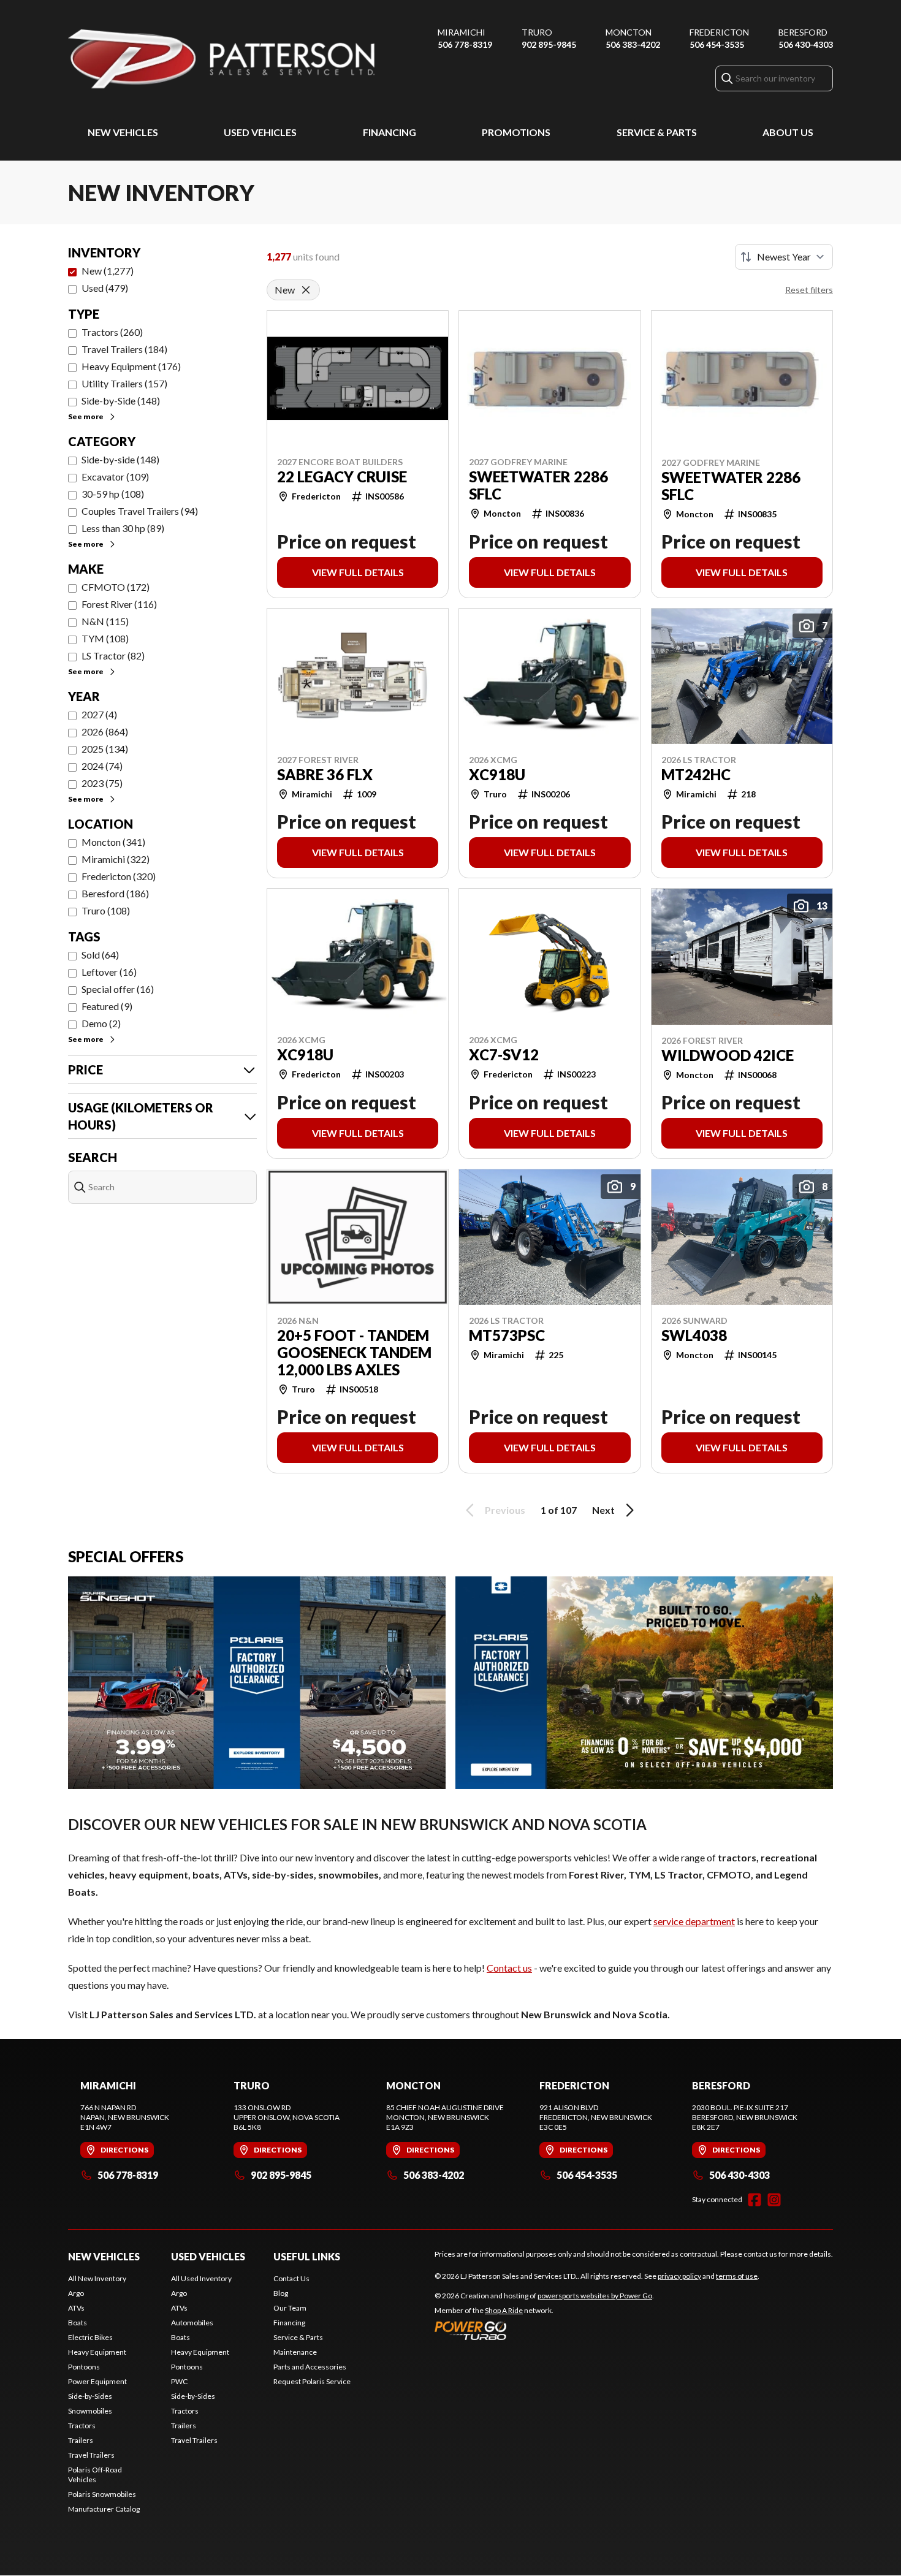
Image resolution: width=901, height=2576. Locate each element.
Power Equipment (97, 2381)
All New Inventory (97, 2278)
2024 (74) (102, 766)
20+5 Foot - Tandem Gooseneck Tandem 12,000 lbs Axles (354, 1353)
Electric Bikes (90, 2337)
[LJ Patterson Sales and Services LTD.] (221, 59)
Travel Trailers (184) (124, 349)
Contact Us (291, 2278)
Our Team (290, 2308)
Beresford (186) (115, 893)
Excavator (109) (115, 477)
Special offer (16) (118, 989)
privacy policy (679, 2276)
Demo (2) (101, 1023)
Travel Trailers (91, 2455)
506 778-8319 (465, 44)
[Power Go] (544, 2330)
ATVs (76, 2308)
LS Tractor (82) (113, 655)
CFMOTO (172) (116, 587)
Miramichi (462, 32)
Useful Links (307, 2256)
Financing (390, 132)
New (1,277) (108, 271)
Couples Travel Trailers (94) (140, 511)
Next (603, 1510)
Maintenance (295, 2352)
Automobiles (192, 2323)
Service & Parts (657, 132)
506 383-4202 (633, 44)
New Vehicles (123, 132)
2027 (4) (99, 714)
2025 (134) (105, 749)
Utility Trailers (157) (124, 383)
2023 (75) (102, 783)
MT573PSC (507, 1335)
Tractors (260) (112, 332)
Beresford (803, 32)
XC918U (497, 775)
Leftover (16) (109, 972)
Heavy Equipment (97, 2352)
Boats (78, 2323)
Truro (537, 32)
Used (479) (105, 288)
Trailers (81, 2440)
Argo (76, 2293)
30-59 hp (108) (113, 494)
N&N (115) (105, 621)
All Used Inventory (201, 2278)
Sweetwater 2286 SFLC (538, 485)
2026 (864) (105, 731)
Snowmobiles (90, 2411)
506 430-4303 (806, 44)
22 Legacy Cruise (342, 477)
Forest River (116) (119, 604)
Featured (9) (107, 1006)
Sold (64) (100, 955)
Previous (505, 1510)
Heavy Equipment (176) (131, 366)
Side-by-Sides (90, 2396)
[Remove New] (306, 290)
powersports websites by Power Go (595, 2296)
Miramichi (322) (116, 859)
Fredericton (719, 32)
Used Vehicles (260, 132)
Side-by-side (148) (120, 459)
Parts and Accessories (310, 2367)
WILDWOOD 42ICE (728, 1055)
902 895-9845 (549, 44)
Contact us (509, 1968)
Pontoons (84, 2367)
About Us (788, 132)
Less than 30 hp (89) (123, 528)
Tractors (82, 2426)
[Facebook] (755, 2200)
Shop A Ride (504, 2310)
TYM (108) (105, 638)
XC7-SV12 (504, 1055)
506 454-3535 (717, 44)
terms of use (737, 2276)
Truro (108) (106, 910)
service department (694, 1921)
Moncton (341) (113, 842)
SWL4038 (694, 1335)
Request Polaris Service (312, 2381)
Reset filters (809, 290)
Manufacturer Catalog (104, 2509)
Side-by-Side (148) (121, 401)
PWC (179, 2381)
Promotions (516, 132)
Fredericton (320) (119, 876)
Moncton (629, 32)
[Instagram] (774, 2200)
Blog (281, 2293)
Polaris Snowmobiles (102, 2494)
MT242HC (696, 775)
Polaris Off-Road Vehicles (95, 2475)
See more (86, 416)
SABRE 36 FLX (325, 775)
